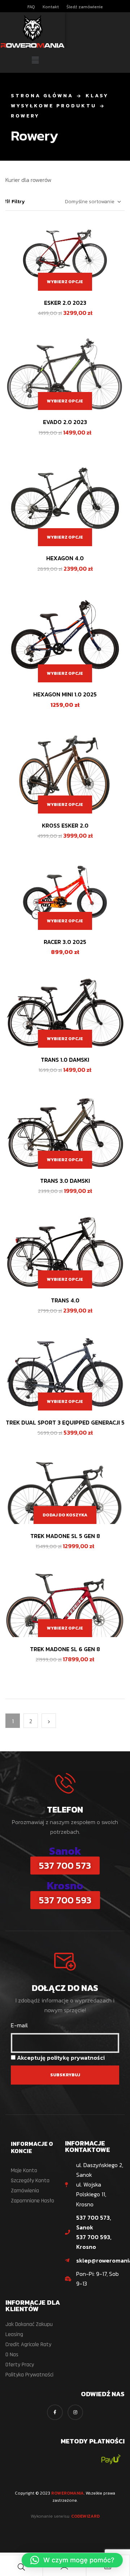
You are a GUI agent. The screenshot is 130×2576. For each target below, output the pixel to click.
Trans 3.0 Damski (65, 1181)
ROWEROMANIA (68, 2493)
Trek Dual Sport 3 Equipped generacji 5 (65, 1422)
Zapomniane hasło (32, 2201)
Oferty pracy (20, 2365)
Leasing (14, 2334)
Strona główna (42, 96)
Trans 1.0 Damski (65, 1060)
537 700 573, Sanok (94, 2222)
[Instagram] (75, 2412)
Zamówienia (25, 2191)
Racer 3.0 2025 (65, 942)
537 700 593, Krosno (94, 2242)
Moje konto (24, 2171)
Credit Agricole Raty (28, 2345)
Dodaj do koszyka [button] (65, 1515)
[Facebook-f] (55, 2412)
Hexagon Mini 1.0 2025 (65, 694)
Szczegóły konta (30, 2181)
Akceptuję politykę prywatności (61, 2058)
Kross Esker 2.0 (65, 825)
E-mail (19, 2025)
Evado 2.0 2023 (65, 422)
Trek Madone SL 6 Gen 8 (65, 1649)
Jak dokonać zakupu (29, 2324)
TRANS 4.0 (65, 1300)
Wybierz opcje (65, 282)
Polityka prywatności (29, 2375)
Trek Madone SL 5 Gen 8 (65, 1536)
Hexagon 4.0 (65, 558)
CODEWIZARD (85, 2516)
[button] (35, 61)
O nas (12, 2355)
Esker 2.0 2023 (65, 303)
